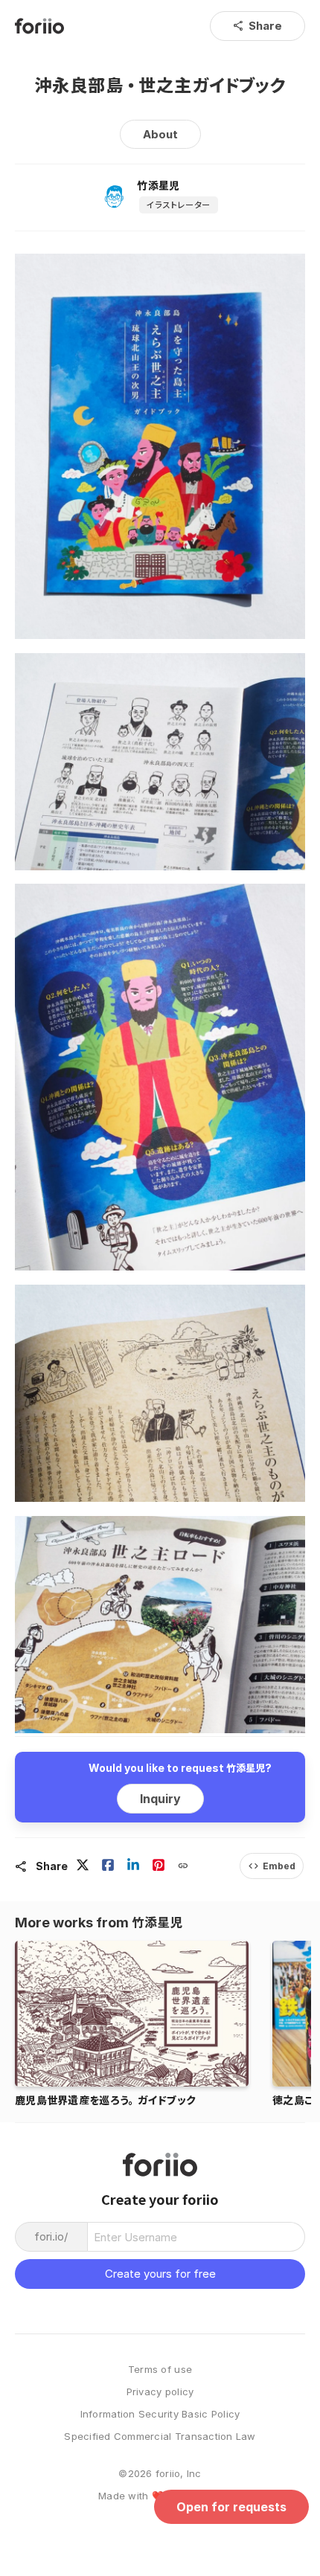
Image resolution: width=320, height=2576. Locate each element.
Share (257, 26)
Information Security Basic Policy (160, 2414)
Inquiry (160, 1799)
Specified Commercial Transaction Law (160, 2437)
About (160, 134)
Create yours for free (160, 2274)
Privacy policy (160, 2392)
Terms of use (160, 2370)
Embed (272, 1866)
